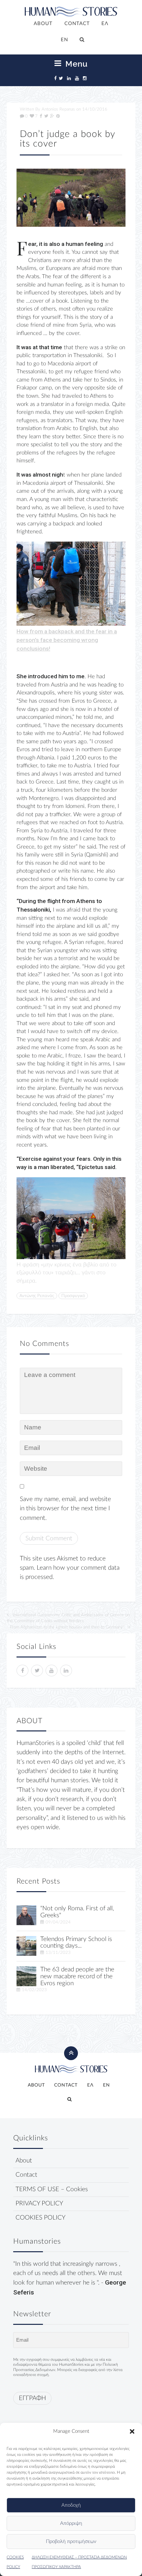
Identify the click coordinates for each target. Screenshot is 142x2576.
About (24, 2161)
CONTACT (77, 24)
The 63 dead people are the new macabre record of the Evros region (77, 1976)
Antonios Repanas (58, 109)
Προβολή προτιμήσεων (71, 2542)
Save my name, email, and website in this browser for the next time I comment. (65, 1509)
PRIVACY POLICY (39, 2204)
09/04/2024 (58, 1922)
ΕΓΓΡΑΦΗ (32, 2398)
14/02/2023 (34, 1990)
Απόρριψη (71, 2523)
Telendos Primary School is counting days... (76, 1943)
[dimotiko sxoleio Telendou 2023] (26, 1945)
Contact (26, 2175)
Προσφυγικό (73, 1296)
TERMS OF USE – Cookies (52, 2189)
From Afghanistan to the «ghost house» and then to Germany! (67, 1627)
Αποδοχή (71, 2505)
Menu (75, 64)
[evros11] (26, 1976)
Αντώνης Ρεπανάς (37, 1296)
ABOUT (43, 24)
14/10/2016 (95, 109)
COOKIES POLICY (40, 2218)
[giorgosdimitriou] (26, 1915)
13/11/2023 (58, 1953)
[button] (132, 2431)
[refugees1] (71, 198)
